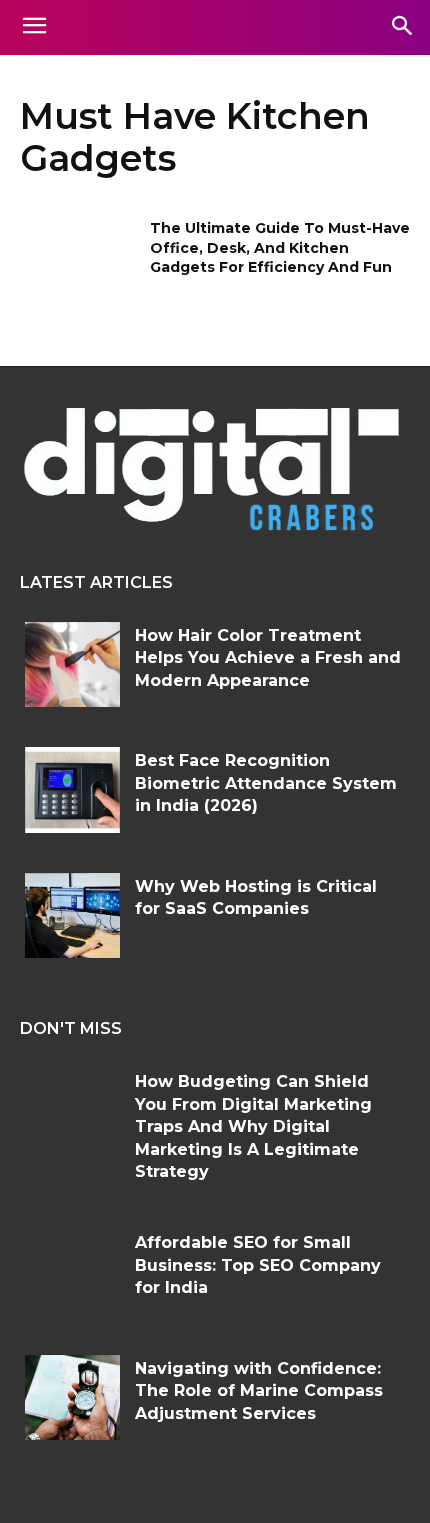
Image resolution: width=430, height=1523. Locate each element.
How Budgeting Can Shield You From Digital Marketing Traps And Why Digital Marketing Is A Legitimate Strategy (253, 1126)
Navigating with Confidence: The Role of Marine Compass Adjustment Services (259, 1391)
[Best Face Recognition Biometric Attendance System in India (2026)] (72, 790)
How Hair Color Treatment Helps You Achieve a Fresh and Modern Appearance (268, 658)
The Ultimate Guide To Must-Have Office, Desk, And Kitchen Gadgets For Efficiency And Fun (280, 247)
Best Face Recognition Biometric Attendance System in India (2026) (266, 783)
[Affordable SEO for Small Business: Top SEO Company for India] (72, 1272)
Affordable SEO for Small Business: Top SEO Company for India (258, 1265)
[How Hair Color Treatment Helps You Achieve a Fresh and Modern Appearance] (72, 665)
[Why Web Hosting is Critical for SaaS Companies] (72, 916)
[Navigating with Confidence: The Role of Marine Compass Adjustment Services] (72, 1398)
